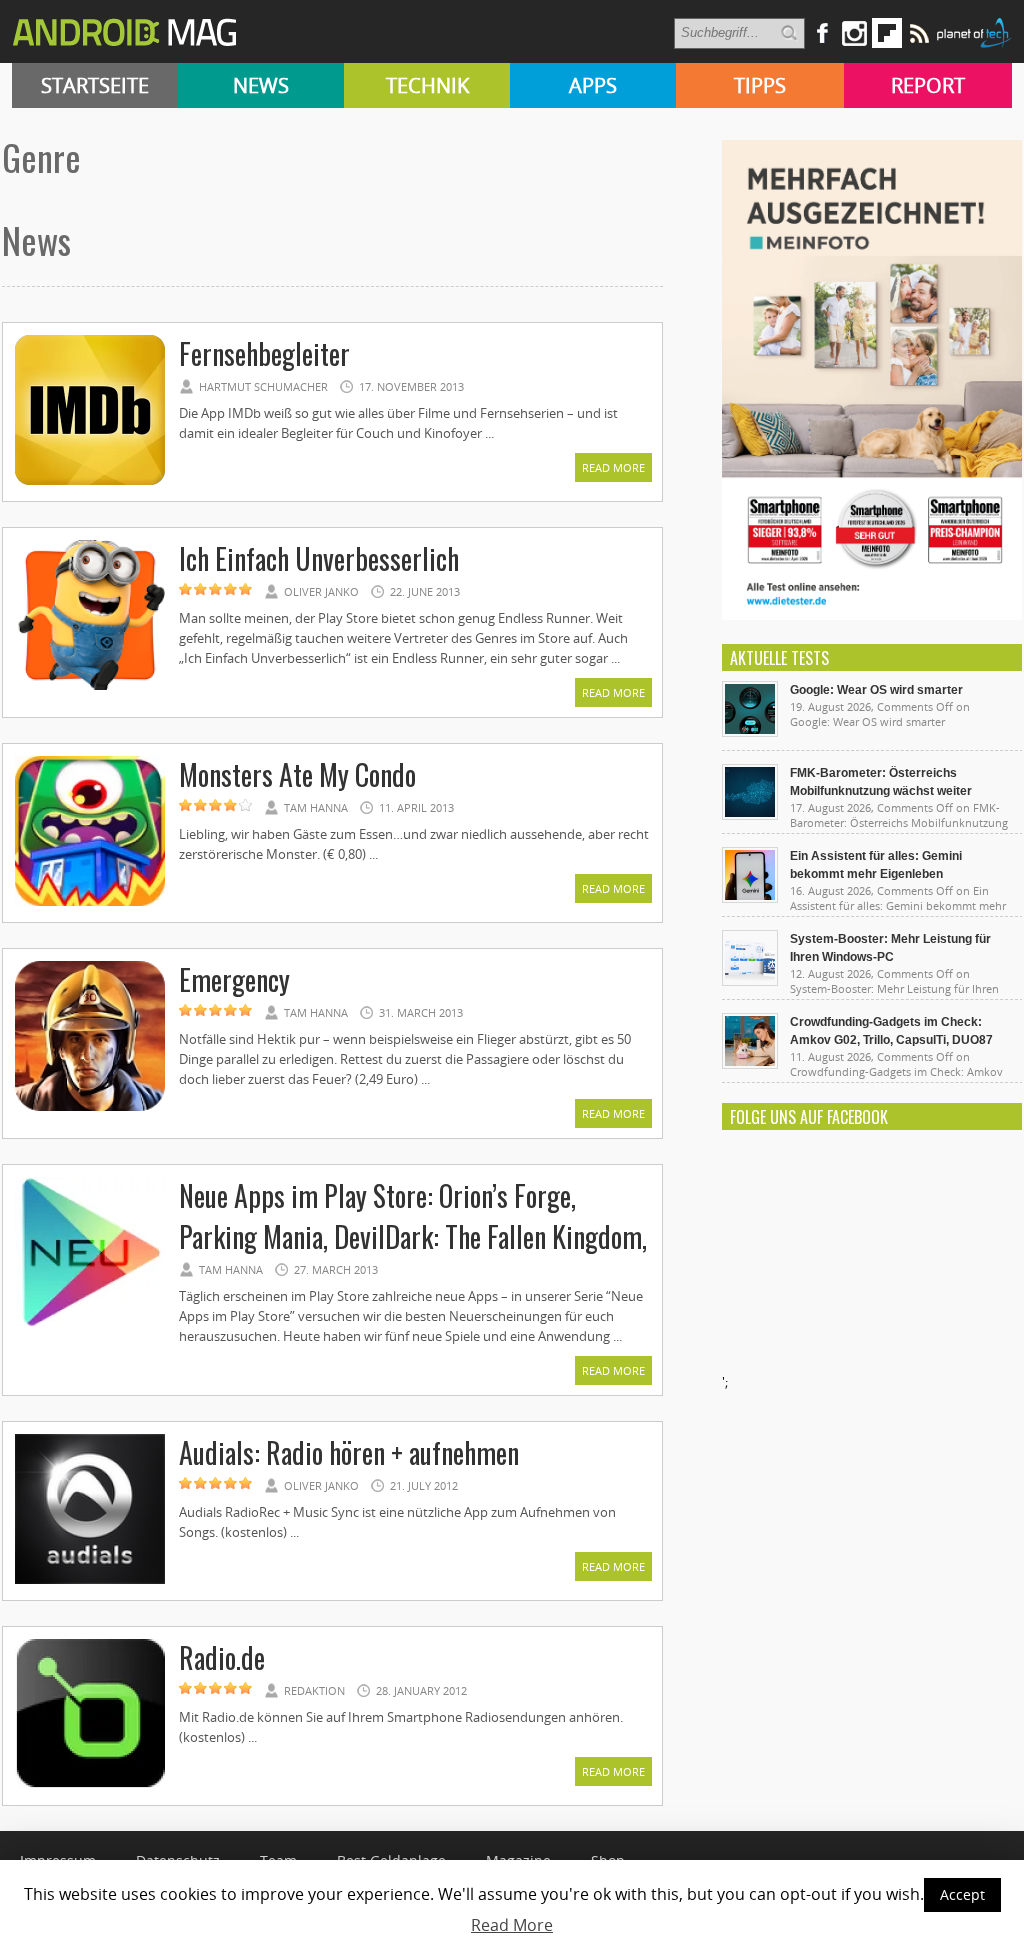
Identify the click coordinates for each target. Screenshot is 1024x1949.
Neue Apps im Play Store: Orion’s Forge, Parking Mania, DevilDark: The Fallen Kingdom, (413, 1216)
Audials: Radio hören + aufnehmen (349, 1452)
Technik (427, 85)
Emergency (234, 979)
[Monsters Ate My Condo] (90, 903)
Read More (613, 467)
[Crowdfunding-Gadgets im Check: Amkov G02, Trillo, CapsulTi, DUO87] (750, 1064)
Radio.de (222, 1657)
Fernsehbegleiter (264, 353)
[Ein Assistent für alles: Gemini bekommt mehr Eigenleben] (750, 898)
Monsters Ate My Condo (297, 774)
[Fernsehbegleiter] (90, 482)
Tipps (760, 85)
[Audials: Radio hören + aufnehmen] (90, 1581)
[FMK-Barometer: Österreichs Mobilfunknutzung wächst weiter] (750, 815)
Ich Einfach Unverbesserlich (319, 558)
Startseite (95, 85)
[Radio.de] (90, 1786)
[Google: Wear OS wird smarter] (750, 732)
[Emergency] (90, 1108)
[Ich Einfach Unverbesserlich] (90, 687)
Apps (593, 85)
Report (928, 85)
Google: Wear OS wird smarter (876, 690)
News (261, 85)
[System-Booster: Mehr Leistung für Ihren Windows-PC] (750, 981)
